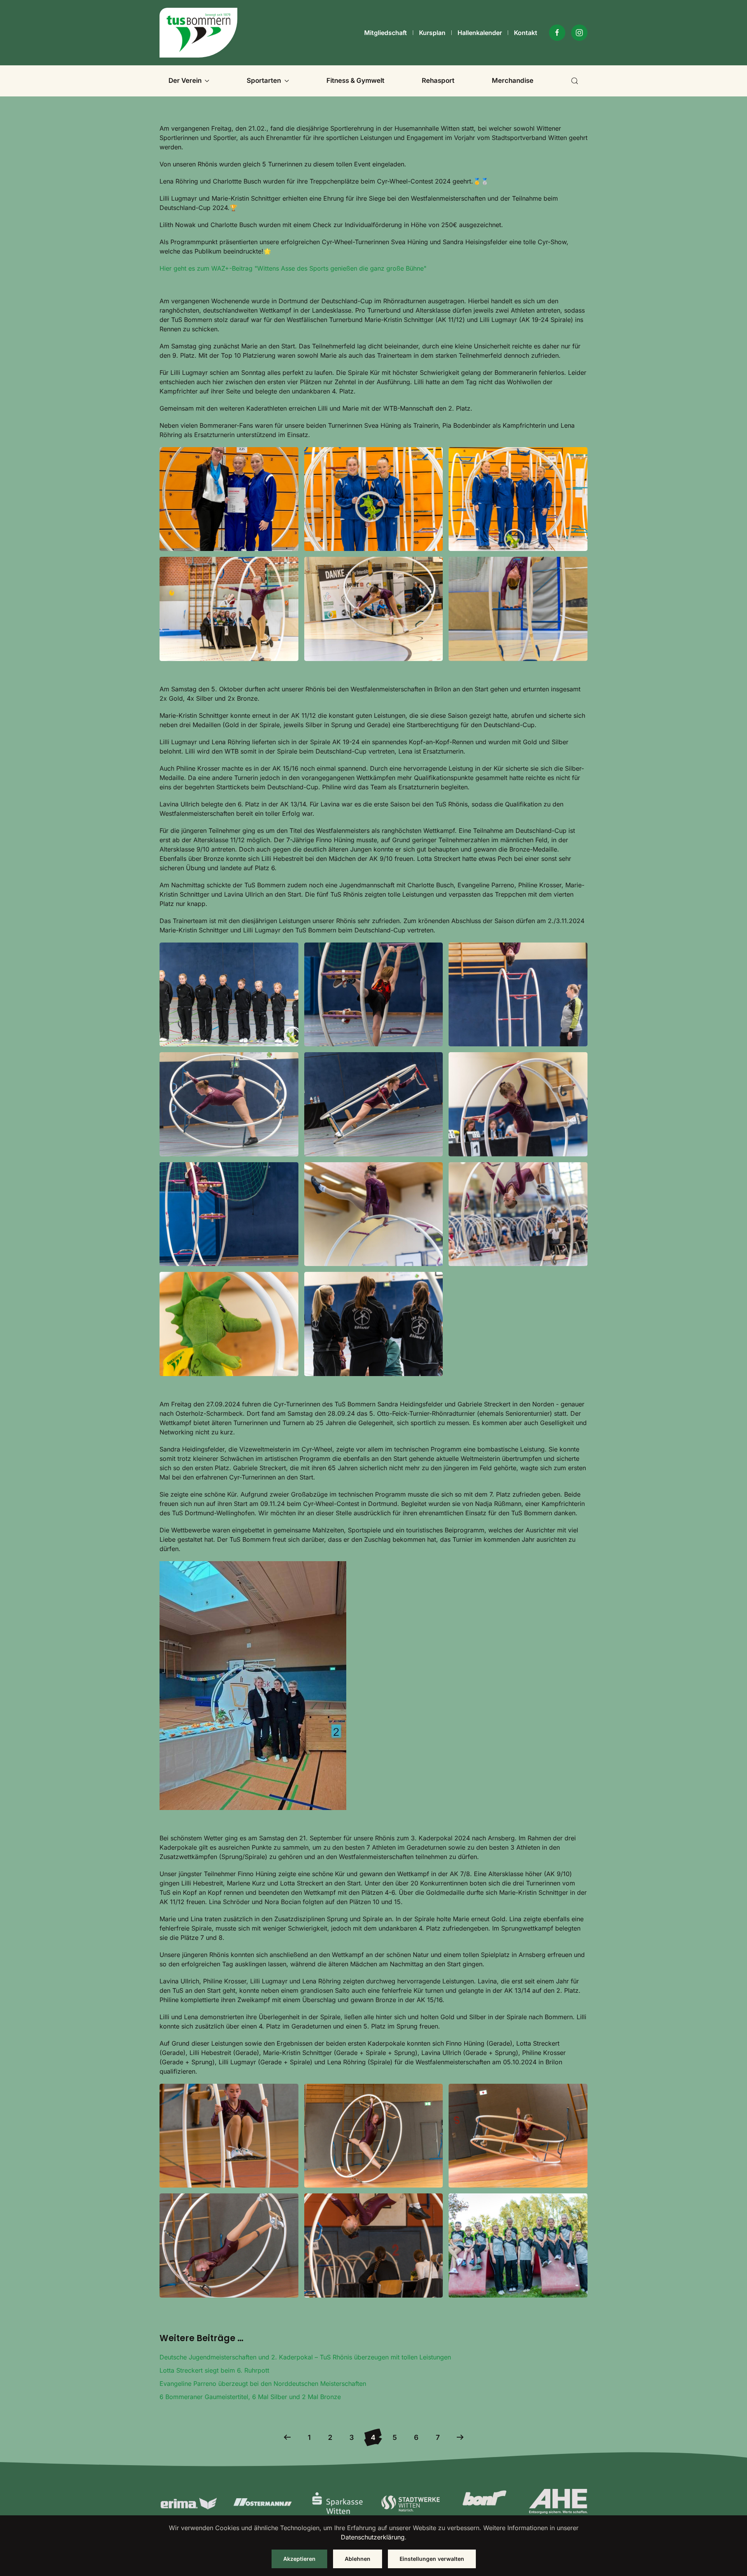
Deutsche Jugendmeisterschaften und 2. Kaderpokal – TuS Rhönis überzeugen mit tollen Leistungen (305, 2357)
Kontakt (526, 33)
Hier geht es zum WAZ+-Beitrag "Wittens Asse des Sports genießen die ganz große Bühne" (293, 268)
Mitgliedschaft (386, 33)
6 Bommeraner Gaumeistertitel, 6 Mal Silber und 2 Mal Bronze (250, 2397)
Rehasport (438, 80)
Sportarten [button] (264, 80)
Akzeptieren (299, 2559)
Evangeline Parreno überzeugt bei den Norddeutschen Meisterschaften (263, 2384)
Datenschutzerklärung (373, 2537)
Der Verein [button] (185, 80)
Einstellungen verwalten (432, 2559)
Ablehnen (358, 2559)
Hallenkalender (480, 33)
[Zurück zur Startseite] (198, 33)
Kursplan (432, 33)
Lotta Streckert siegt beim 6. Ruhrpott (214, 2370)
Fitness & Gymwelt (355, 80)
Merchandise (513, 80)
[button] (575, 81)
